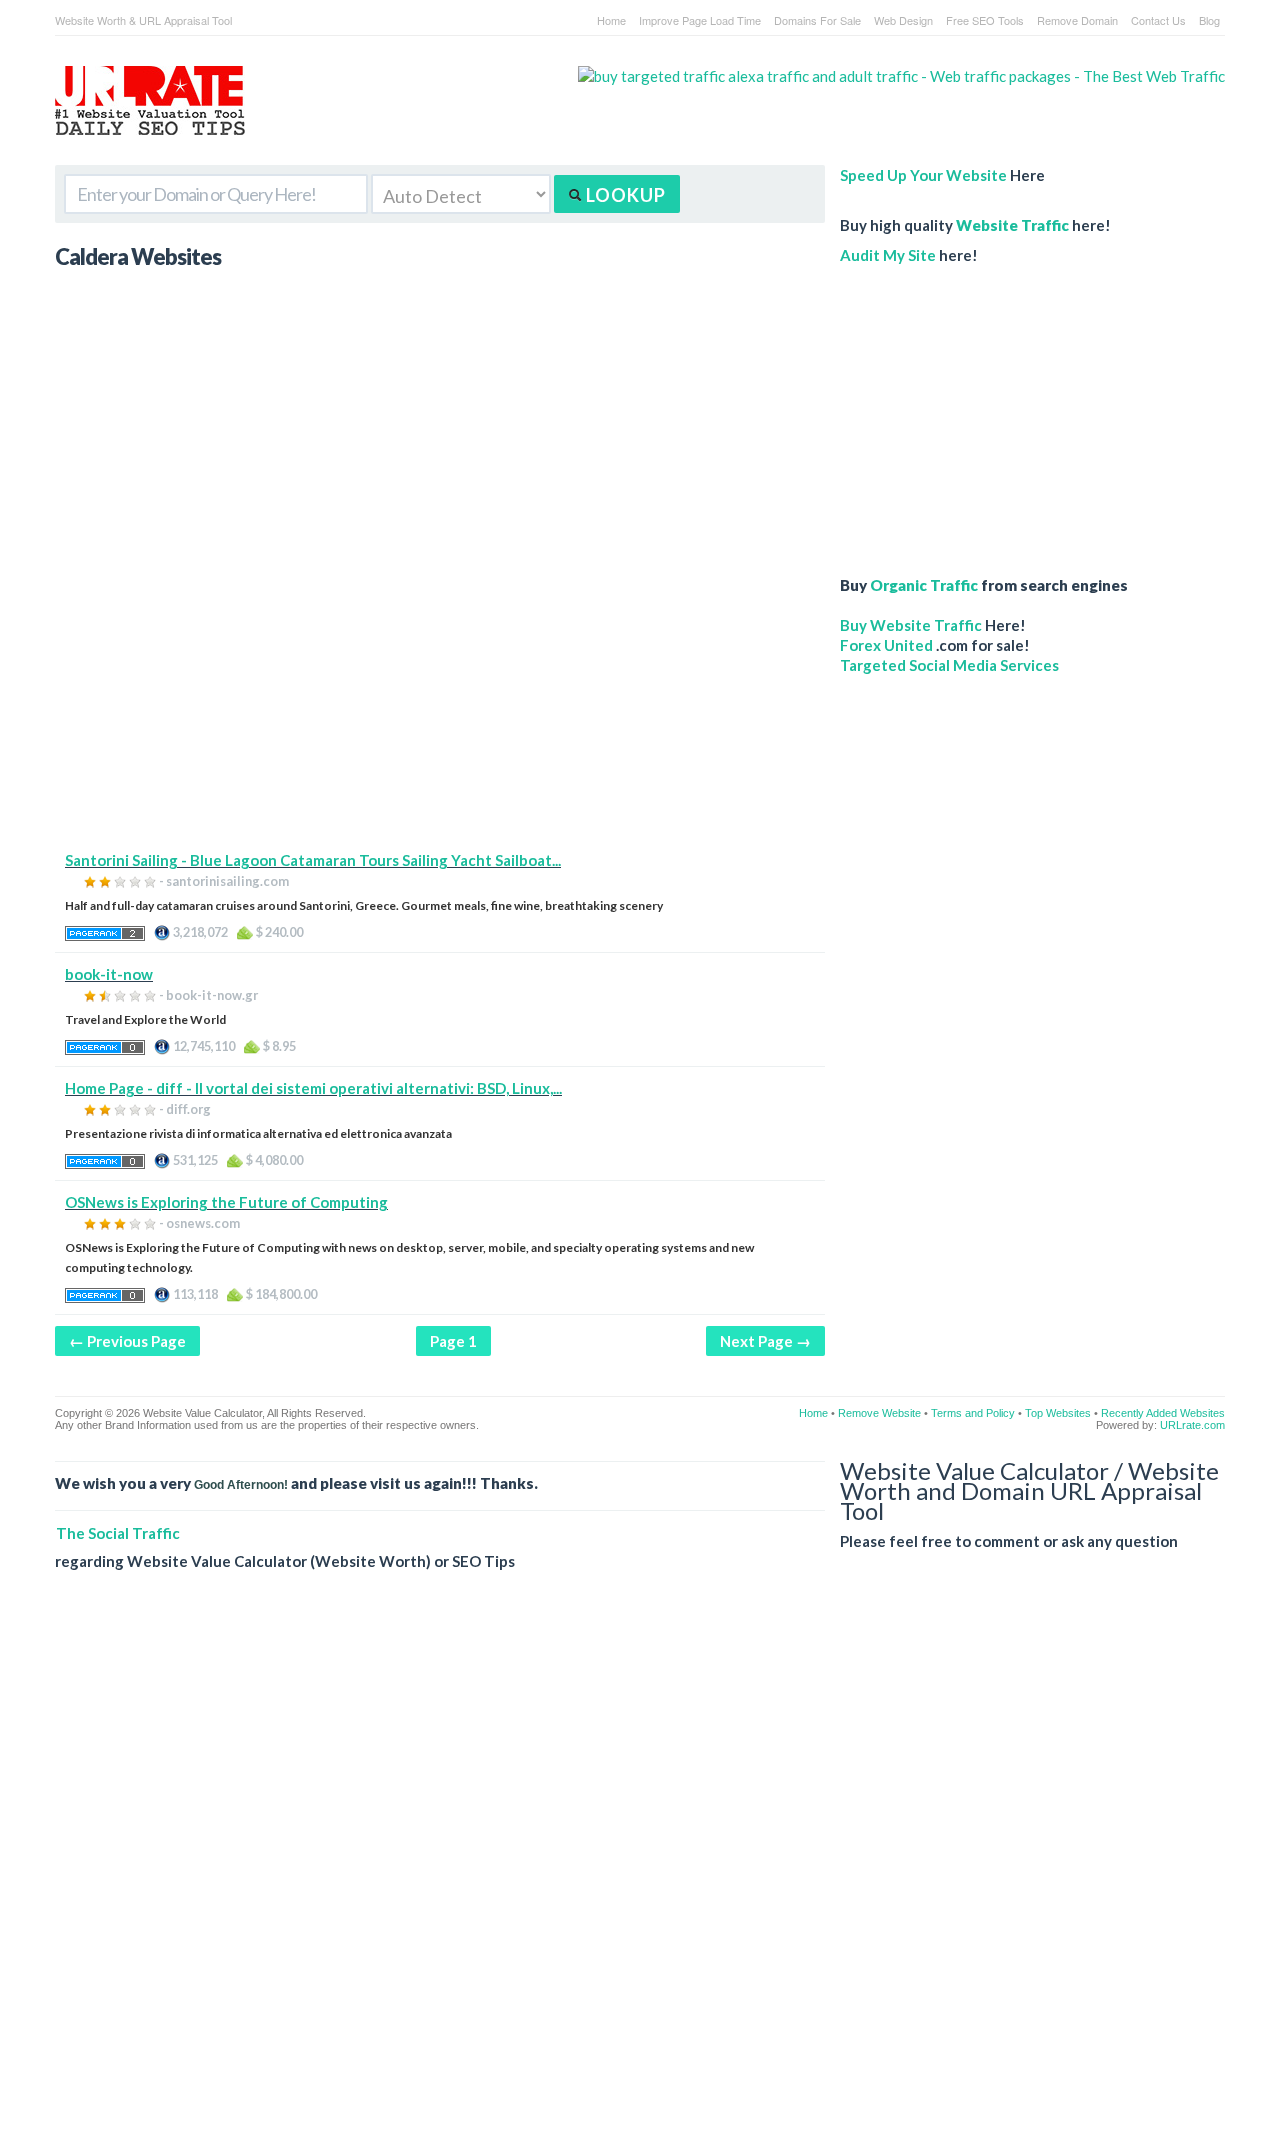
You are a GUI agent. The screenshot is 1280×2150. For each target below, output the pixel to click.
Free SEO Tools (985, 20)
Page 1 (453, 1341)
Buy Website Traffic (911, 625)
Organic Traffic (924, 585)
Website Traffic (1012, 225)
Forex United (886, 645)
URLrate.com (1192, 1425)
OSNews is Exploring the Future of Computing (226, 1202)
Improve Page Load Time (700, 20)
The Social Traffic (118, 1533)
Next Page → (765, 1341)
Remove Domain (1077, 20)
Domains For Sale (817, 20)
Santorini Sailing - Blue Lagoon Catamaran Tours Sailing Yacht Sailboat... (313, 860)
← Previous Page (127, 1341)
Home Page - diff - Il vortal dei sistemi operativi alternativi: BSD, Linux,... (313, 1088)
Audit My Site (888, 255)
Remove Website (879, 1413)
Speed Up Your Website (923, 175)
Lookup (624, 195)
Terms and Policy (973, 1413)
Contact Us (1158, 20)
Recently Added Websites (1163, 1413)
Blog (1209, 20)
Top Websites (1058, 1413)
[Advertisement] (440, 710)
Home (611, 20)
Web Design (903, 20)
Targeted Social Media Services (949, 665)
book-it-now (109, 974)
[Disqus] (640, 1876)
